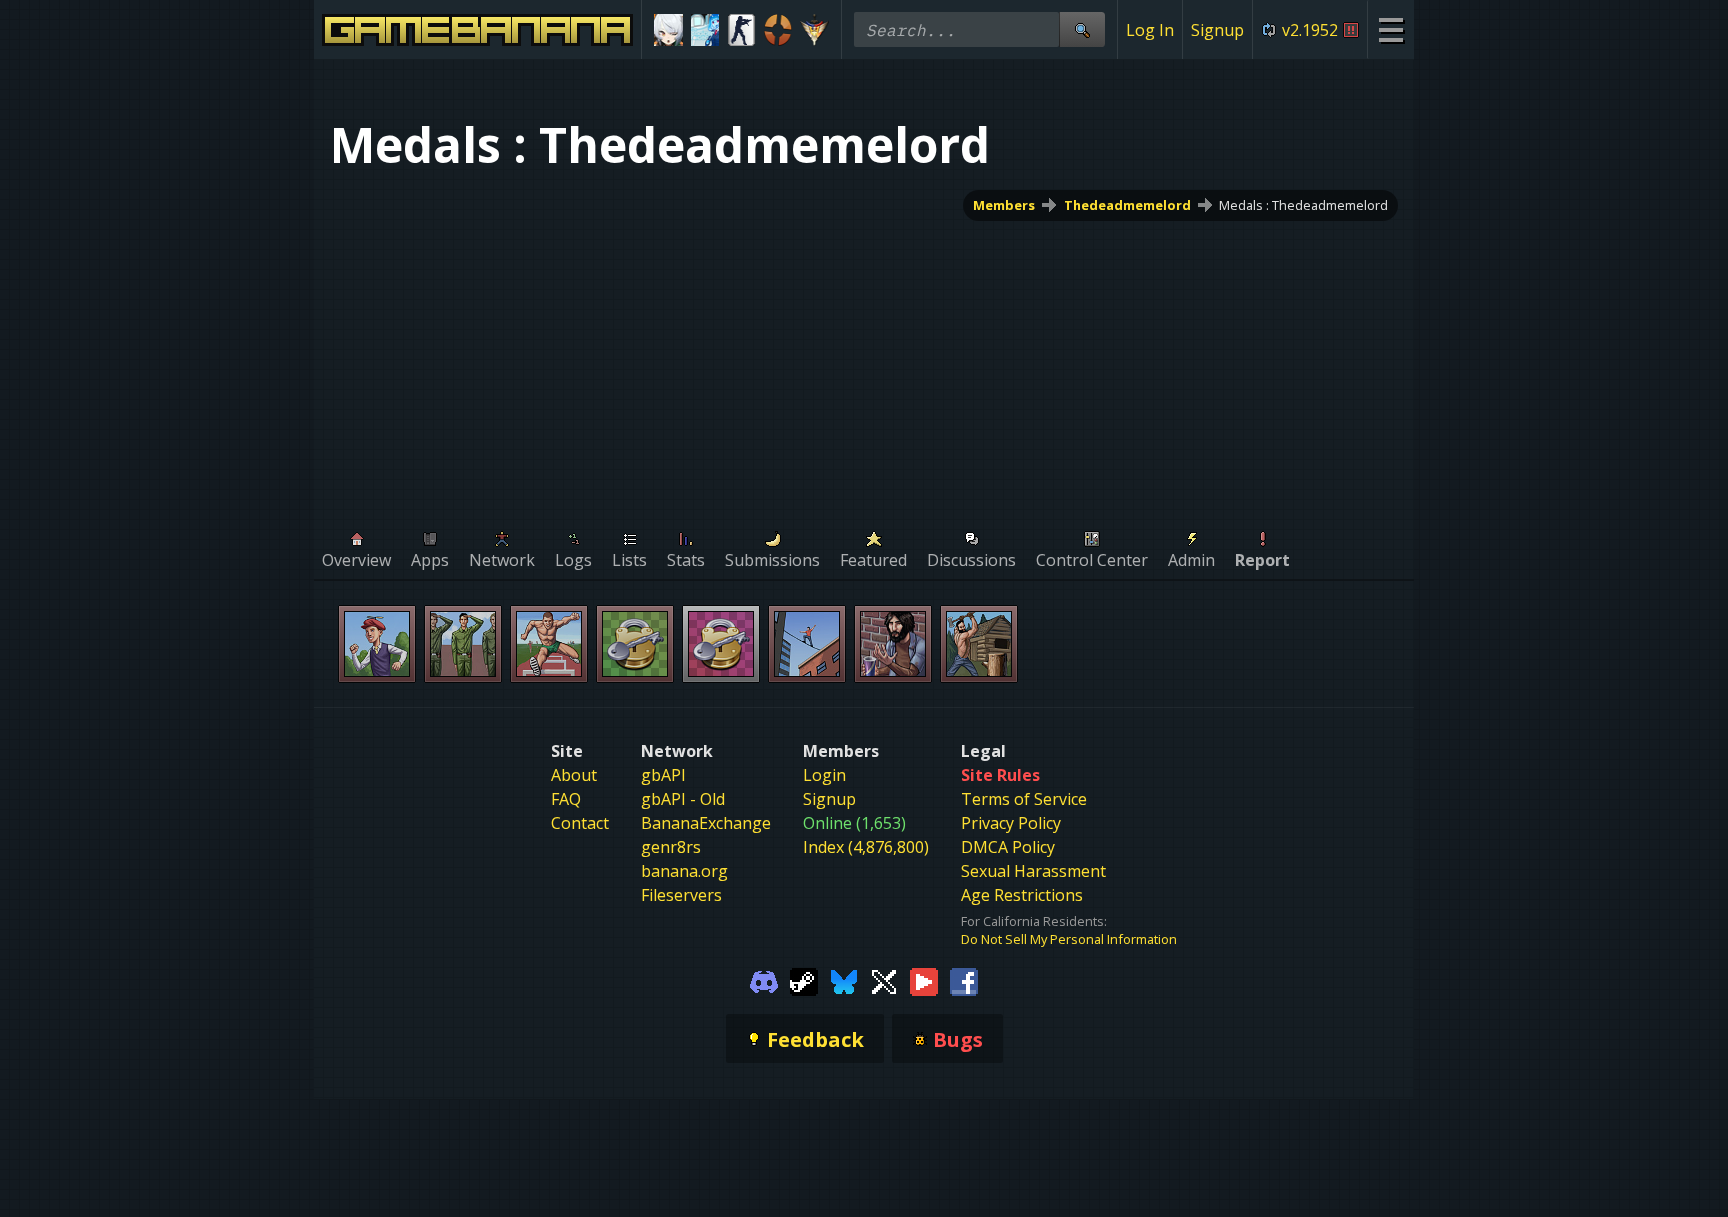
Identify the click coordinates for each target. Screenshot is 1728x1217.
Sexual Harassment (1033, 871)
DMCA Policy (1008, 847)
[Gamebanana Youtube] (924, 980)
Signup (1217, 30)
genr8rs (671, 847)
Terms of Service (1024, 799)
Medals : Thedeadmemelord (1303, 205)
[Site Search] (1082, 29)
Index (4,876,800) (866, 847)
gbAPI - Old (683, 799)
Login (824, 775)
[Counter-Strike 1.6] (741, 30)
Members (1004, 205)
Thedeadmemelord (1127, 205)
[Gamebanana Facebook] (964, 980)
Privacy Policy (1011, 823)
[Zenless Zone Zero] (668, 30)
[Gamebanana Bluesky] (844, 980)
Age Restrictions (1022, 895)
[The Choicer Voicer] (705, 30)
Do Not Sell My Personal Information (1069, 939)
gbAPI (663, 775)
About (574, 775)
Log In (1150, 30)
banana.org (684, 871)
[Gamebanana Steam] (804, 980)
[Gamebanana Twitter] (884, 980)
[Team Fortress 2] (778, 30)
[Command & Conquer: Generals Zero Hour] (814, 30)
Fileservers (681, 895)
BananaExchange (706, 823)
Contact (580, 823)
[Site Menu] (1390, 29)
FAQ (566, 799)
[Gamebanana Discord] (764, 980)
